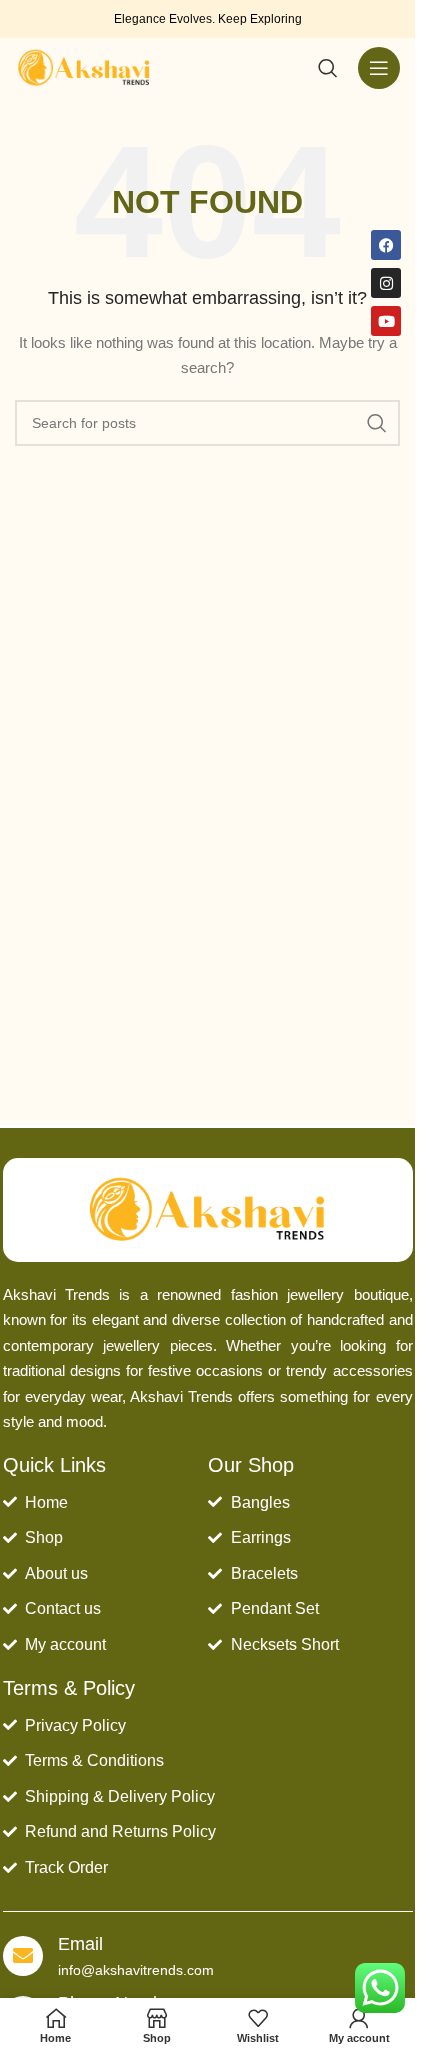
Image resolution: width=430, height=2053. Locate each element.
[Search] (328, 68)
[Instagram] (386, 283)
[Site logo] (84, 67)
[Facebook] (386, 245)
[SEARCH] (377, 423)
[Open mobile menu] (379, 68)
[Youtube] (386, 321)
